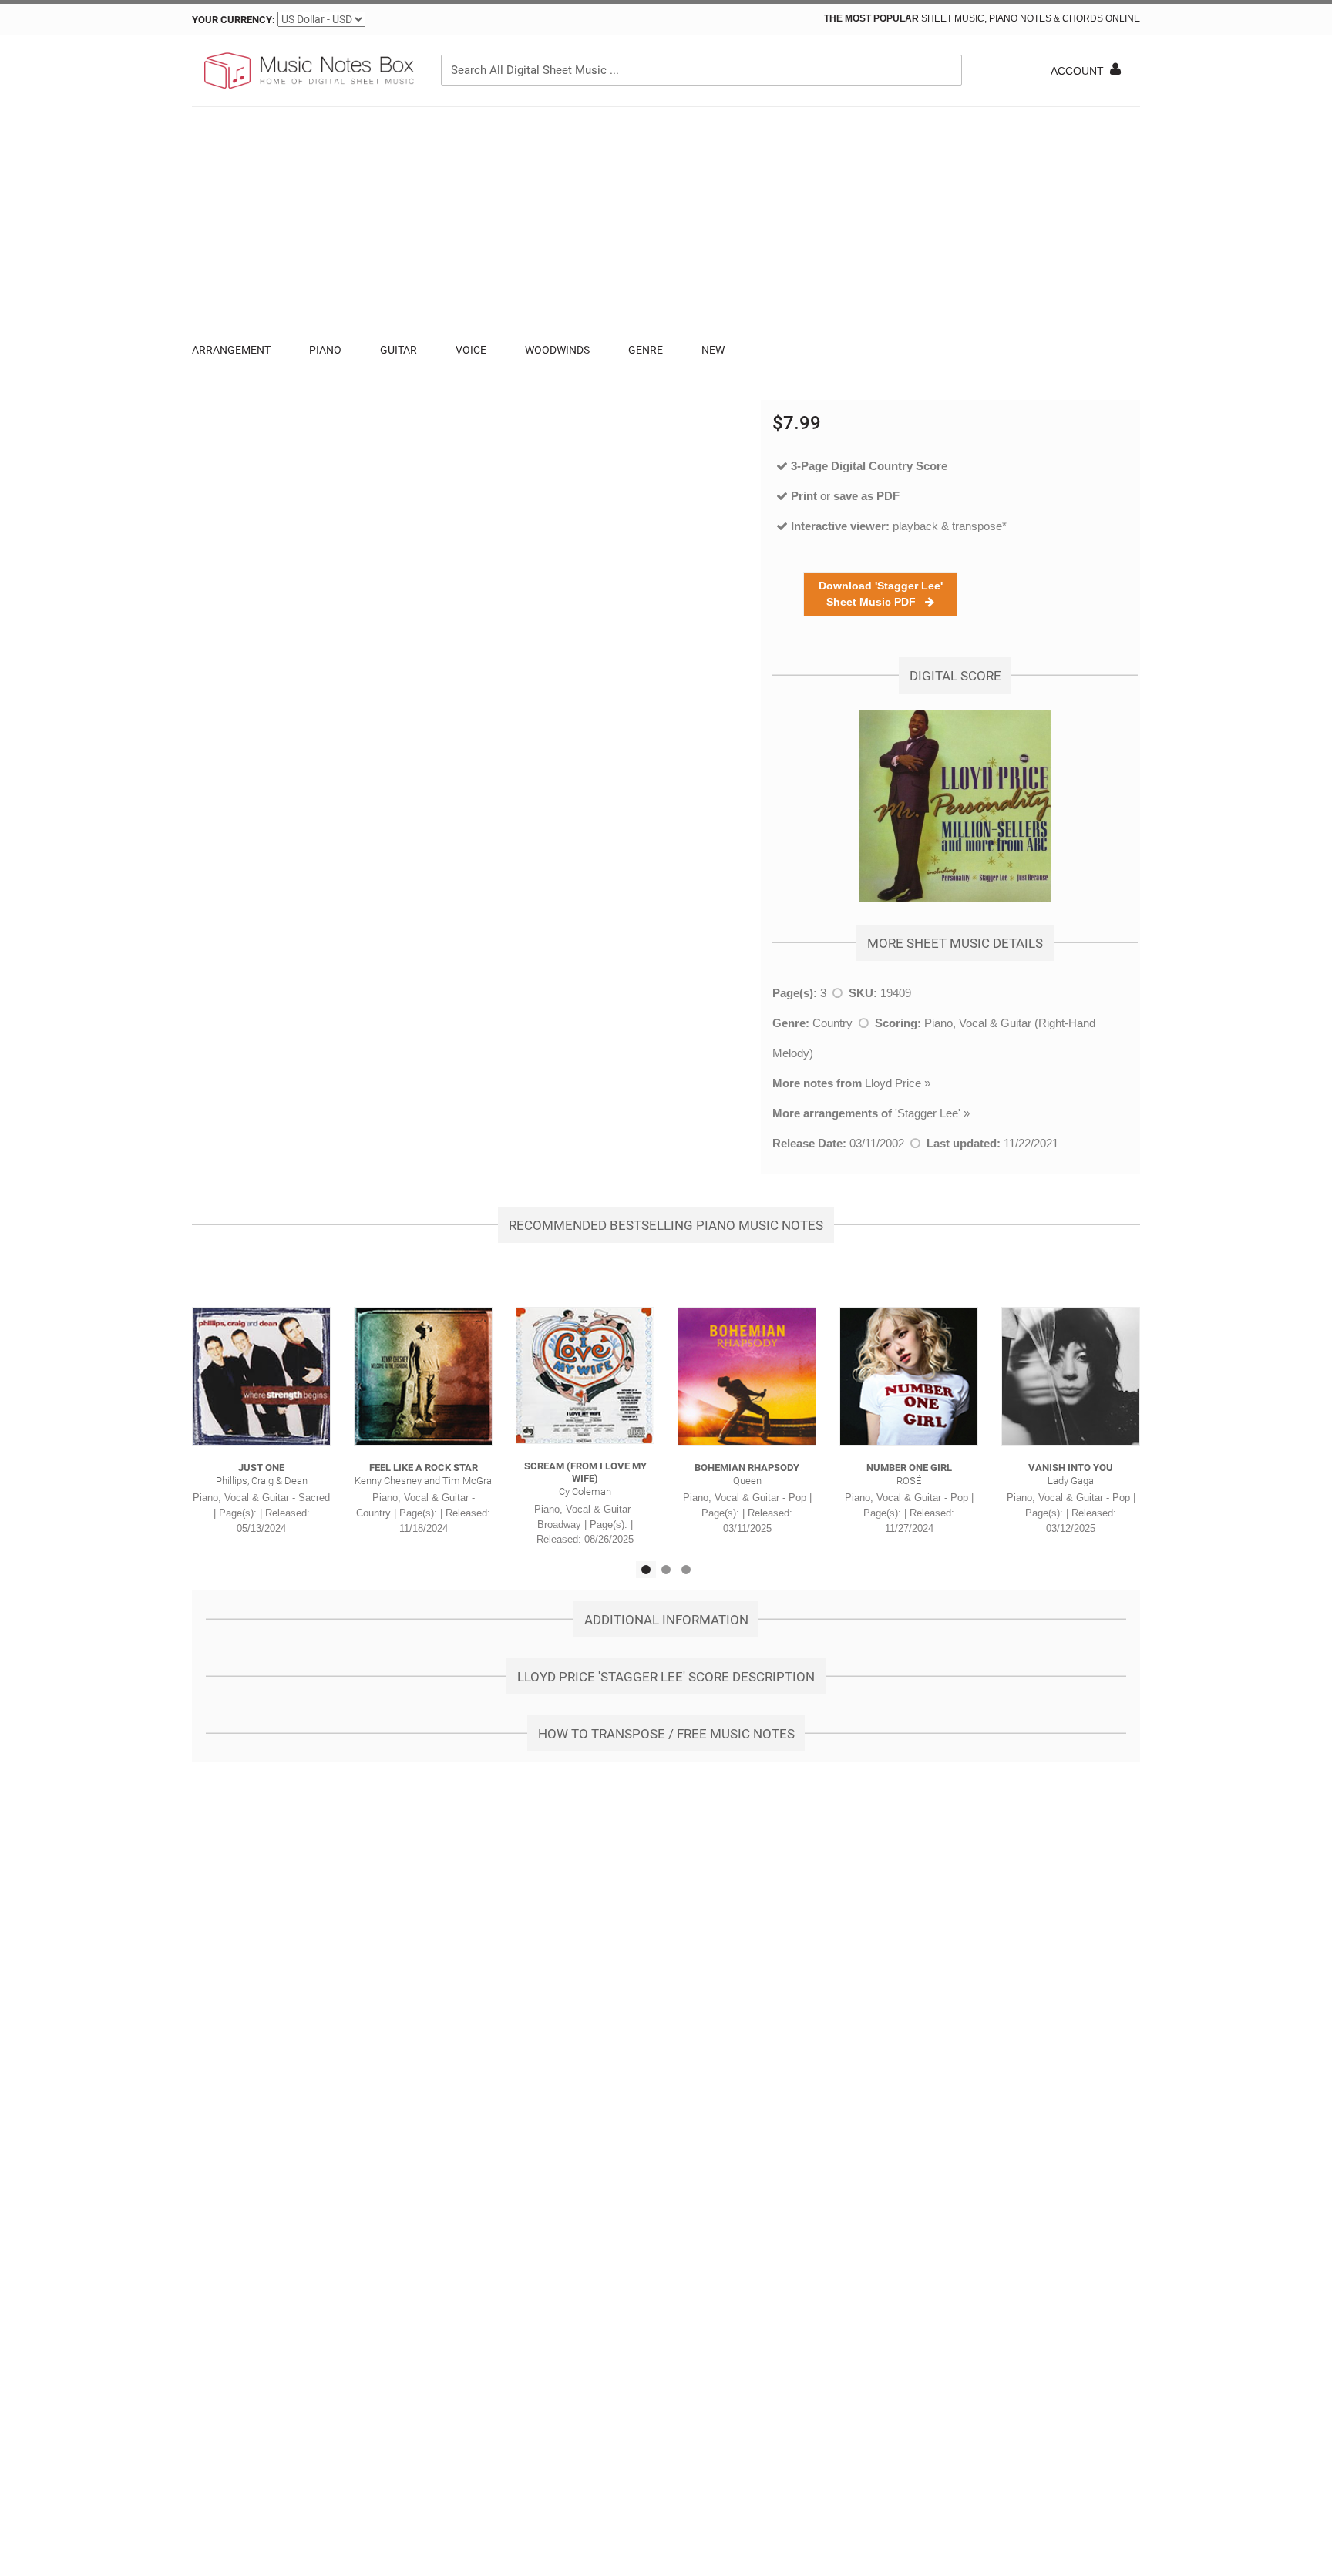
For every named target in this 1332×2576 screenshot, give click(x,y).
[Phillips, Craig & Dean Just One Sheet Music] (261, 1376)
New (713, 350)
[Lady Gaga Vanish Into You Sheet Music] (1071, 1376)
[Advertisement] (666, 223)
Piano (325, 350)
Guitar (399, 350)
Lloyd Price (893, 1083)
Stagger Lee (928, 1113)
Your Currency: (234, 20)
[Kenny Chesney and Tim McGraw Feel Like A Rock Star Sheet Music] (423, 1376)
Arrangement (231, 350)
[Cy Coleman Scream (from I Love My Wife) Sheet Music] (585, 1375)
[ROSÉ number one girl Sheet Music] (909, 1376)
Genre (646, 350)
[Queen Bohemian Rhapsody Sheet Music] (747, 1376)
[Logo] (308, 71)
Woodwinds (557, 350)
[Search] (947, 70)
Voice (471, 350)
